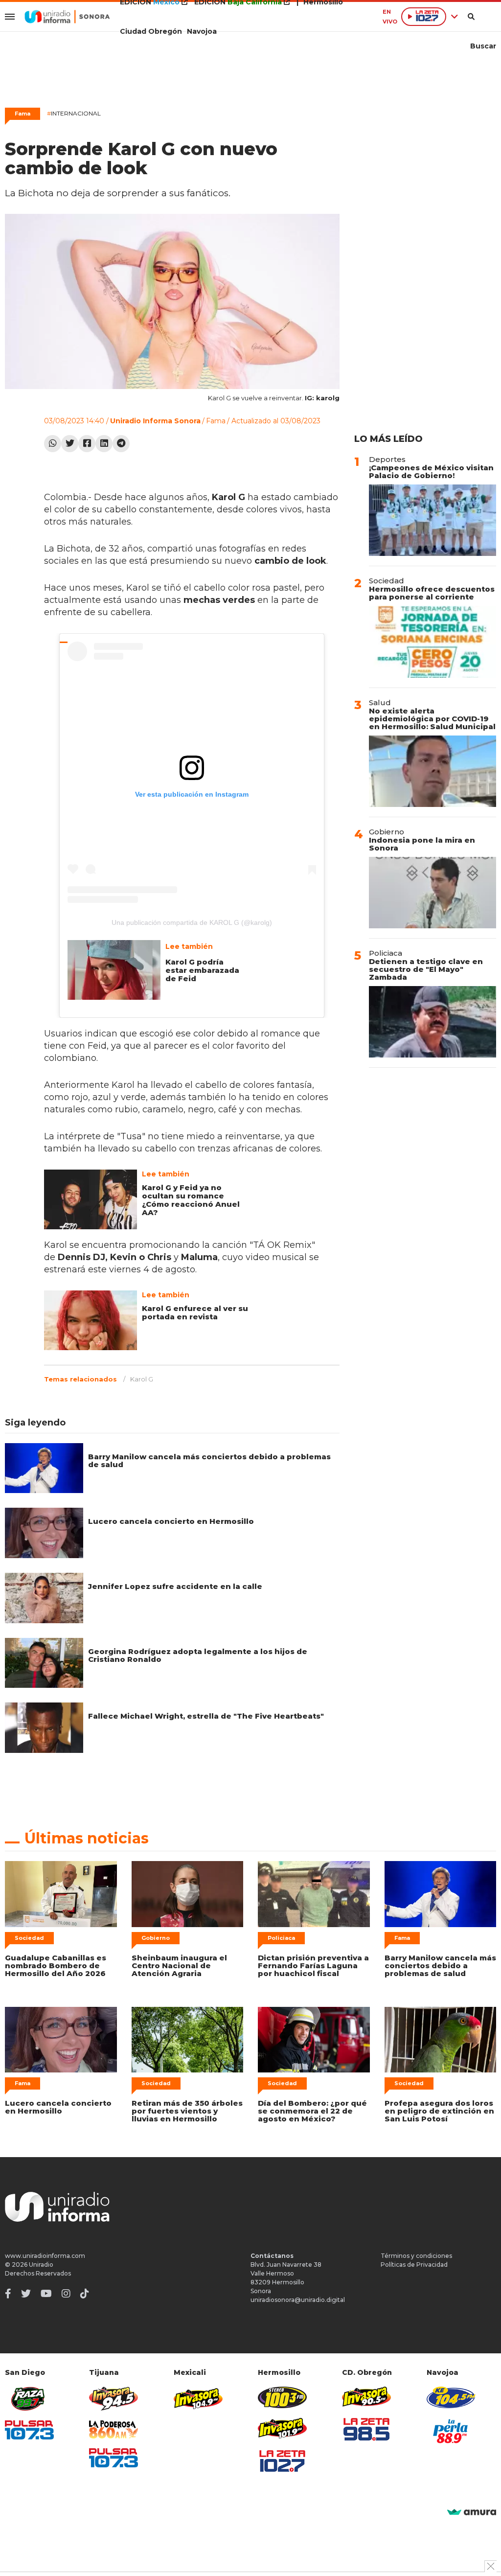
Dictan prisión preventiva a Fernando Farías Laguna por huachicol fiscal (313, 1966)
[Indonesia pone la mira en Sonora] (433, 893)
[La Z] (282, 2461)
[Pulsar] (29, 2430)
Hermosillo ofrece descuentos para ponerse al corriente (432, 593)
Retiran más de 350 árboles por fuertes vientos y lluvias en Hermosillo (187, 2111)
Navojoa (202, 31)
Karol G (142, 1379)
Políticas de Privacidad (414, 2265)
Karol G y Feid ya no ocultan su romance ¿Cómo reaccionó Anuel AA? (191, 1200)
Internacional (74, 113)
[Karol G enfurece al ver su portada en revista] (91, 1320)
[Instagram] (66, 2294)
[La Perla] (451, 2431)
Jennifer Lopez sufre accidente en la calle (175, 1586)
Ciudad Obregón (151, 31)
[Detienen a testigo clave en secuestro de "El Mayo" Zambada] (433, 1022)
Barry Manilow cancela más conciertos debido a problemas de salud (209, 1460)
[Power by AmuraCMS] (472, 2513)
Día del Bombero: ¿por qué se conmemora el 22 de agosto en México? (312, 2111)
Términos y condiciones (416, 2256)
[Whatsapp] (53, 444)
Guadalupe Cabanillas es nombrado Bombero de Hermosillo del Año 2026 (56, 1966)
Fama (23, 114)
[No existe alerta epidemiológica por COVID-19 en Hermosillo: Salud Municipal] (433, 771)
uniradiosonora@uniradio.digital (298, 2300)
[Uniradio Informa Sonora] (67, 17)
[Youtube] (46, 2294)
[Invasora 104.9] (198, 2398)
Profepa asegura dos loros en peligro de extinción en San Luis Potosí (439, 2111)
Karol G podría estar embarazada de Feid (202, 970)
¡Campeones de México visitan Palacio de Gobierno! (431, 471)
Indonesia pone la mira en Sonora (422, 844)
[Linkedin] (104, 444)
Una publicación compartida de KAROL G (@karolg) (192, 922)
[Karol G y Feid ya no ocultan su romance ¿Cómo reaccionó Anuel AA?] (91, 1199)
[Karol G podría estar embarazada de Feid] (114, 970)
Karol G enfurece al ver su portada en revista (195, 1312)
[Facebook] (87, 444)
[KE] (451, 2397)
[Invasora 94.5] (114, 2399)
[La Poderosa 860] (114, 2429)
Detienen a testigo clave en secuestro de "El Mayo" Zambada (426, 969)
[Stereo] (282, 2397)
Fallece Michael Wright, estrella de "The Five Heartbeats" (206, 1716)
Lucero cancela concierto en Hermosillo (171, 1521)
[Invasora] (29, 2399)
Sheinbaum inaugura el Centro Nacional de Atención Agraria (179, 1966)
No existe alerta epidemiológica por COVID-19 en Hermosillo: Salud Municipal (432, 719)
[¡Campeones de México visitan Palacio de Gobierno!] (433, 520)
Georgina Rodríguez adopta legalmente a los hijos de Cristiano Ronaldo (198, 1655)
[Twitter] (70, 444)
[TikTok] (85, 2294)
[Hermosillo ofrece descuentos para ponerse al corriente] (433, 642)
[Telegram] (121, 444)
